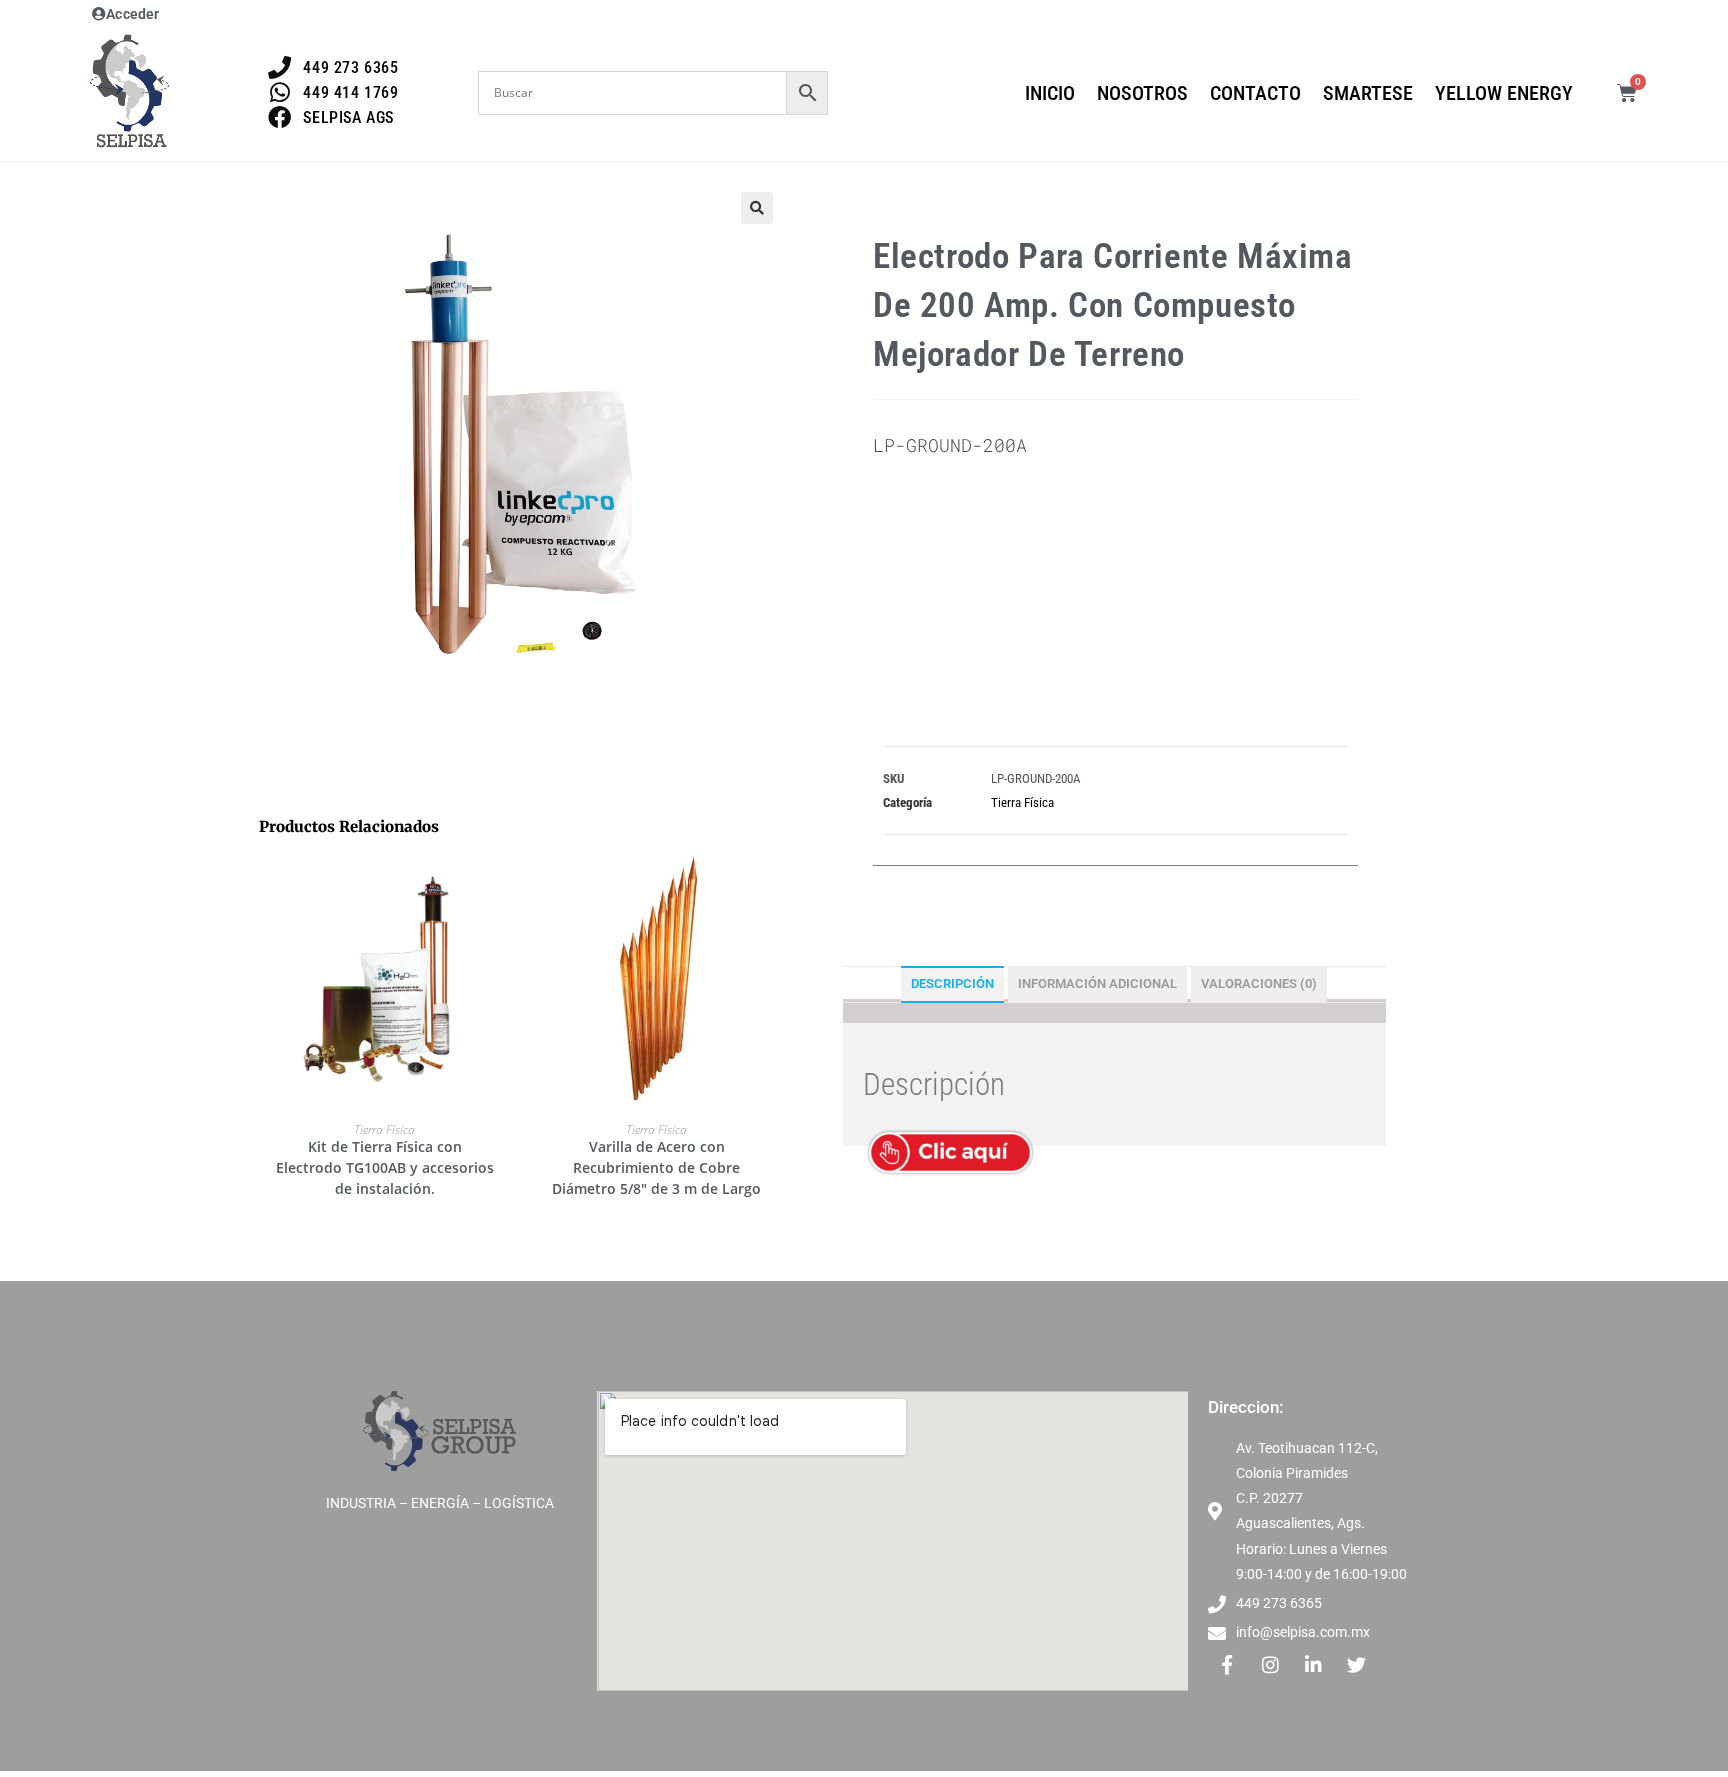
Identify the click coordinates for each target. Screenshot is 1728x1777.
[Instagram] (1270, 1664)
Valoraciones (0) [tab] (1259, 983)
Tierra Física (384, 1129)
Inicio (1050, 93)
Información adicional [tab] (1097, 983)
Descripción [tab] (952, 983)
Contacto (1255, 93)
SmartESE (1368, 93)
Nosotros (1142, 93)
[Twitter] (1356, 1664)
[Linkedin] (1313, 1664)
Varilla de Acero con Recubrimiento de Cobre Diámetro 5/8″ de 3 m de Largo (656, 1167)
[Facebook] (1227, 1664)
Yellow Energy (1504, 93)
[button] (757, 208)
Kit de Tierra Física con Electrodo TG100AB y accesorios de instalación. (385, 1167)
